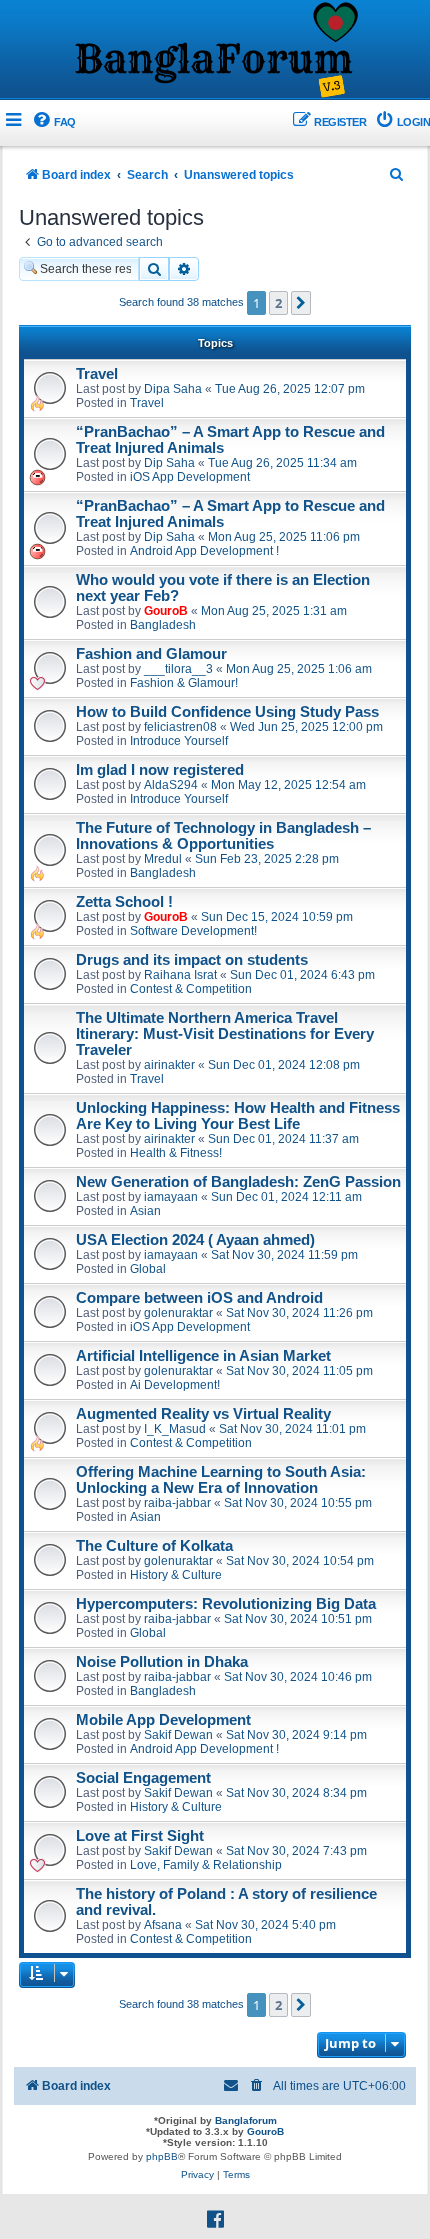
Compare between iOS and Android (199, 1298)
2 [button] (278, 303)
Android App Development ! (204, 551)
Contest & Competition (191, 989)
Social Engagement (143, 1778)
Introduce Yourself (179, 741)
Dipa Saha (173, 389)
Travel (97, 374)
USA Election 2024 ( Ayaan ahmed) (195, 1240)
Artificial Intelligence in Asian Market (203, 1356)
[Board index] (215, 51)
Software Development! (193, 931)
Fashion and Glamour (151, 654)
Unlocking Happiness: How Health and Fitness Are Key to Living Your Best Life (238, 1116)
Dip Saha (169, 463)
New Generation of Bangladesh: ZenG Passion (238, 1182)
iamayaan (171, 1197)
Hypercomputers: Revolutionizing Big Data (226, 1604)
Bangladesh (163, 625)
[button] (301, 303)
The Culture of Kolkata (154, 1546)
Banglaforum (246, 2120)
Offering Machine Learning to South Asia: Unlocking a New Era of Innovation (221, 1480)
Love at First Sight (140, 1836)
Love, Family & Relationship (206, 1865)
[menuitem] (53, 122)
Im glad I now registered (160, 770)
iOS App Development (190, 477)
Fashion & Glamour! (184, 683)
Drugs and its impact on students (192, 960)
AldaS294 (171, 785)
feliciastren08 (180, 727)
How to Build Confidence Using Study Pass (227, 712)
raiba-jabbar (177, 1503)
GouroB (166, 611)
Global (148, 1269)
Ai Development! (175, 1385)
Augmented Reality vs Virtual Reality (203, 1414)
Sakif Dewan (178, 1735)
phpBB (162, 2156)
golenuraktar (178, 1313)
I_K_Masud (175, 1429)
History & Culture (176, 1575)
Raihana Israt (180, 975)
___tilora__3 (178, 669)
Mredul (163, 859)
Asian (145, 1211)
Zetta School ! (124, 902)
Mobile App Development (163, 1720)
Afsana (163, 1925)
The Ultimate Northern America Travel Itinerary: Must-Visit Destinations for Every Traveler (225, 1034)
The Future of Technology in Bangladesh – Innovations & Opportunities (223, 836)
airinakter (169, 1065)
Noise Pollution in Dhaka (162, 1662)
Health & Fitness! (176, 1153)
